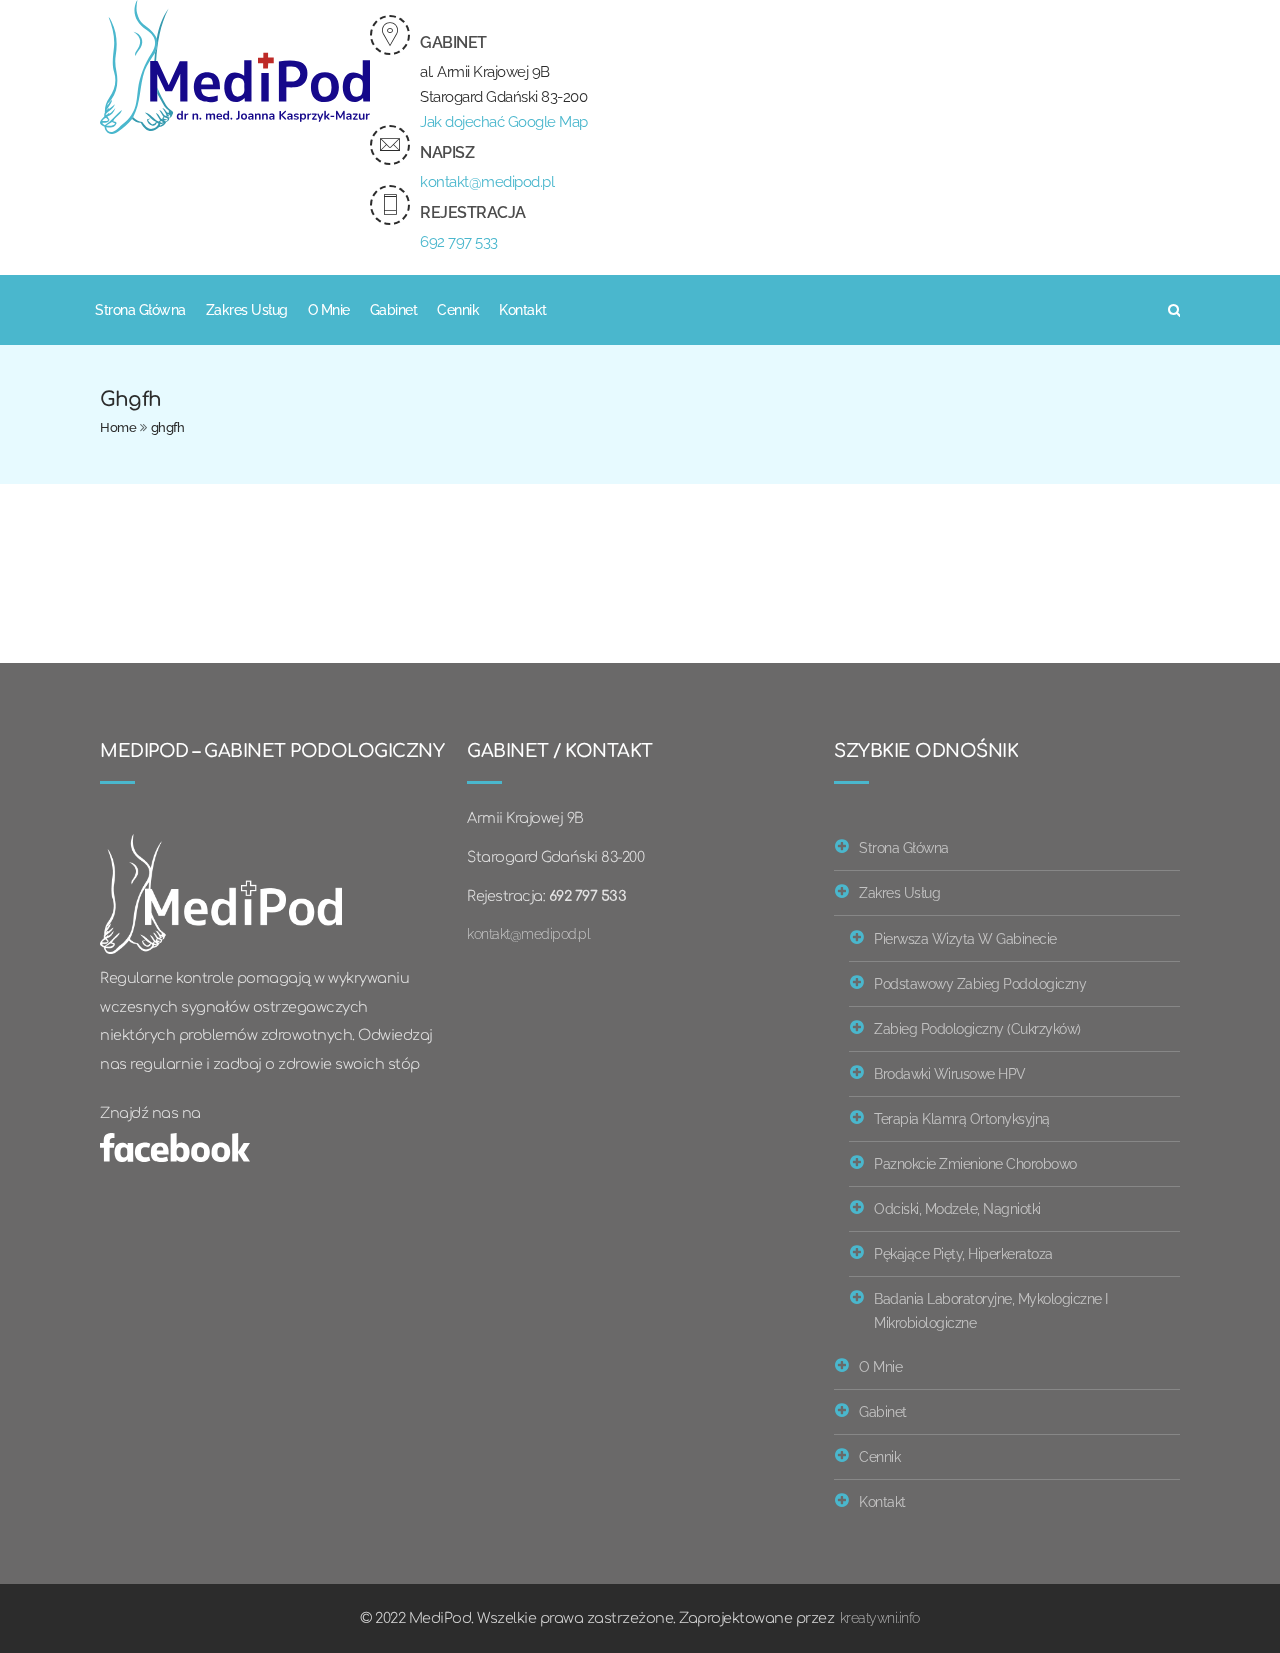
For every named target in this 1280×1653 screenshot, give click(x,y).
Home (118, 427)
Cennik (458, 310)
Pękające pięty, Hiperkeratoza (963, 1253)
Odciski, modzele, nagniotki (957, 1208)
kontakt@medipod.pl (487, 182)
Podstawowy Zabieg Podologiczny (980, 983)
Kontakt (523, 310)
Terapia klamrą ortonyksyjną (962, 1118)
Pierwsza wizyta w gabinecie (965, 938)
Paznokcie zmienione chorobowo (975, 1163)
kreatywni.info (880, 1617)
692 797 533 (459, 242)
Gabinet (394, 310)
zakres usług (247, 310)
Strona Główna (140, 310)
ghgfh (168, 427)
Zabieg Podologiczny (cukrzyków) (977, 1028)
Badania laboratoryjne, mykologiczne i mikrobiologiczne (991, 1310)
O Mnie (329, 310)
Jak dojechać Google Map (504, 122)
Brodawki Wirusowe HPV (950, 1073)
